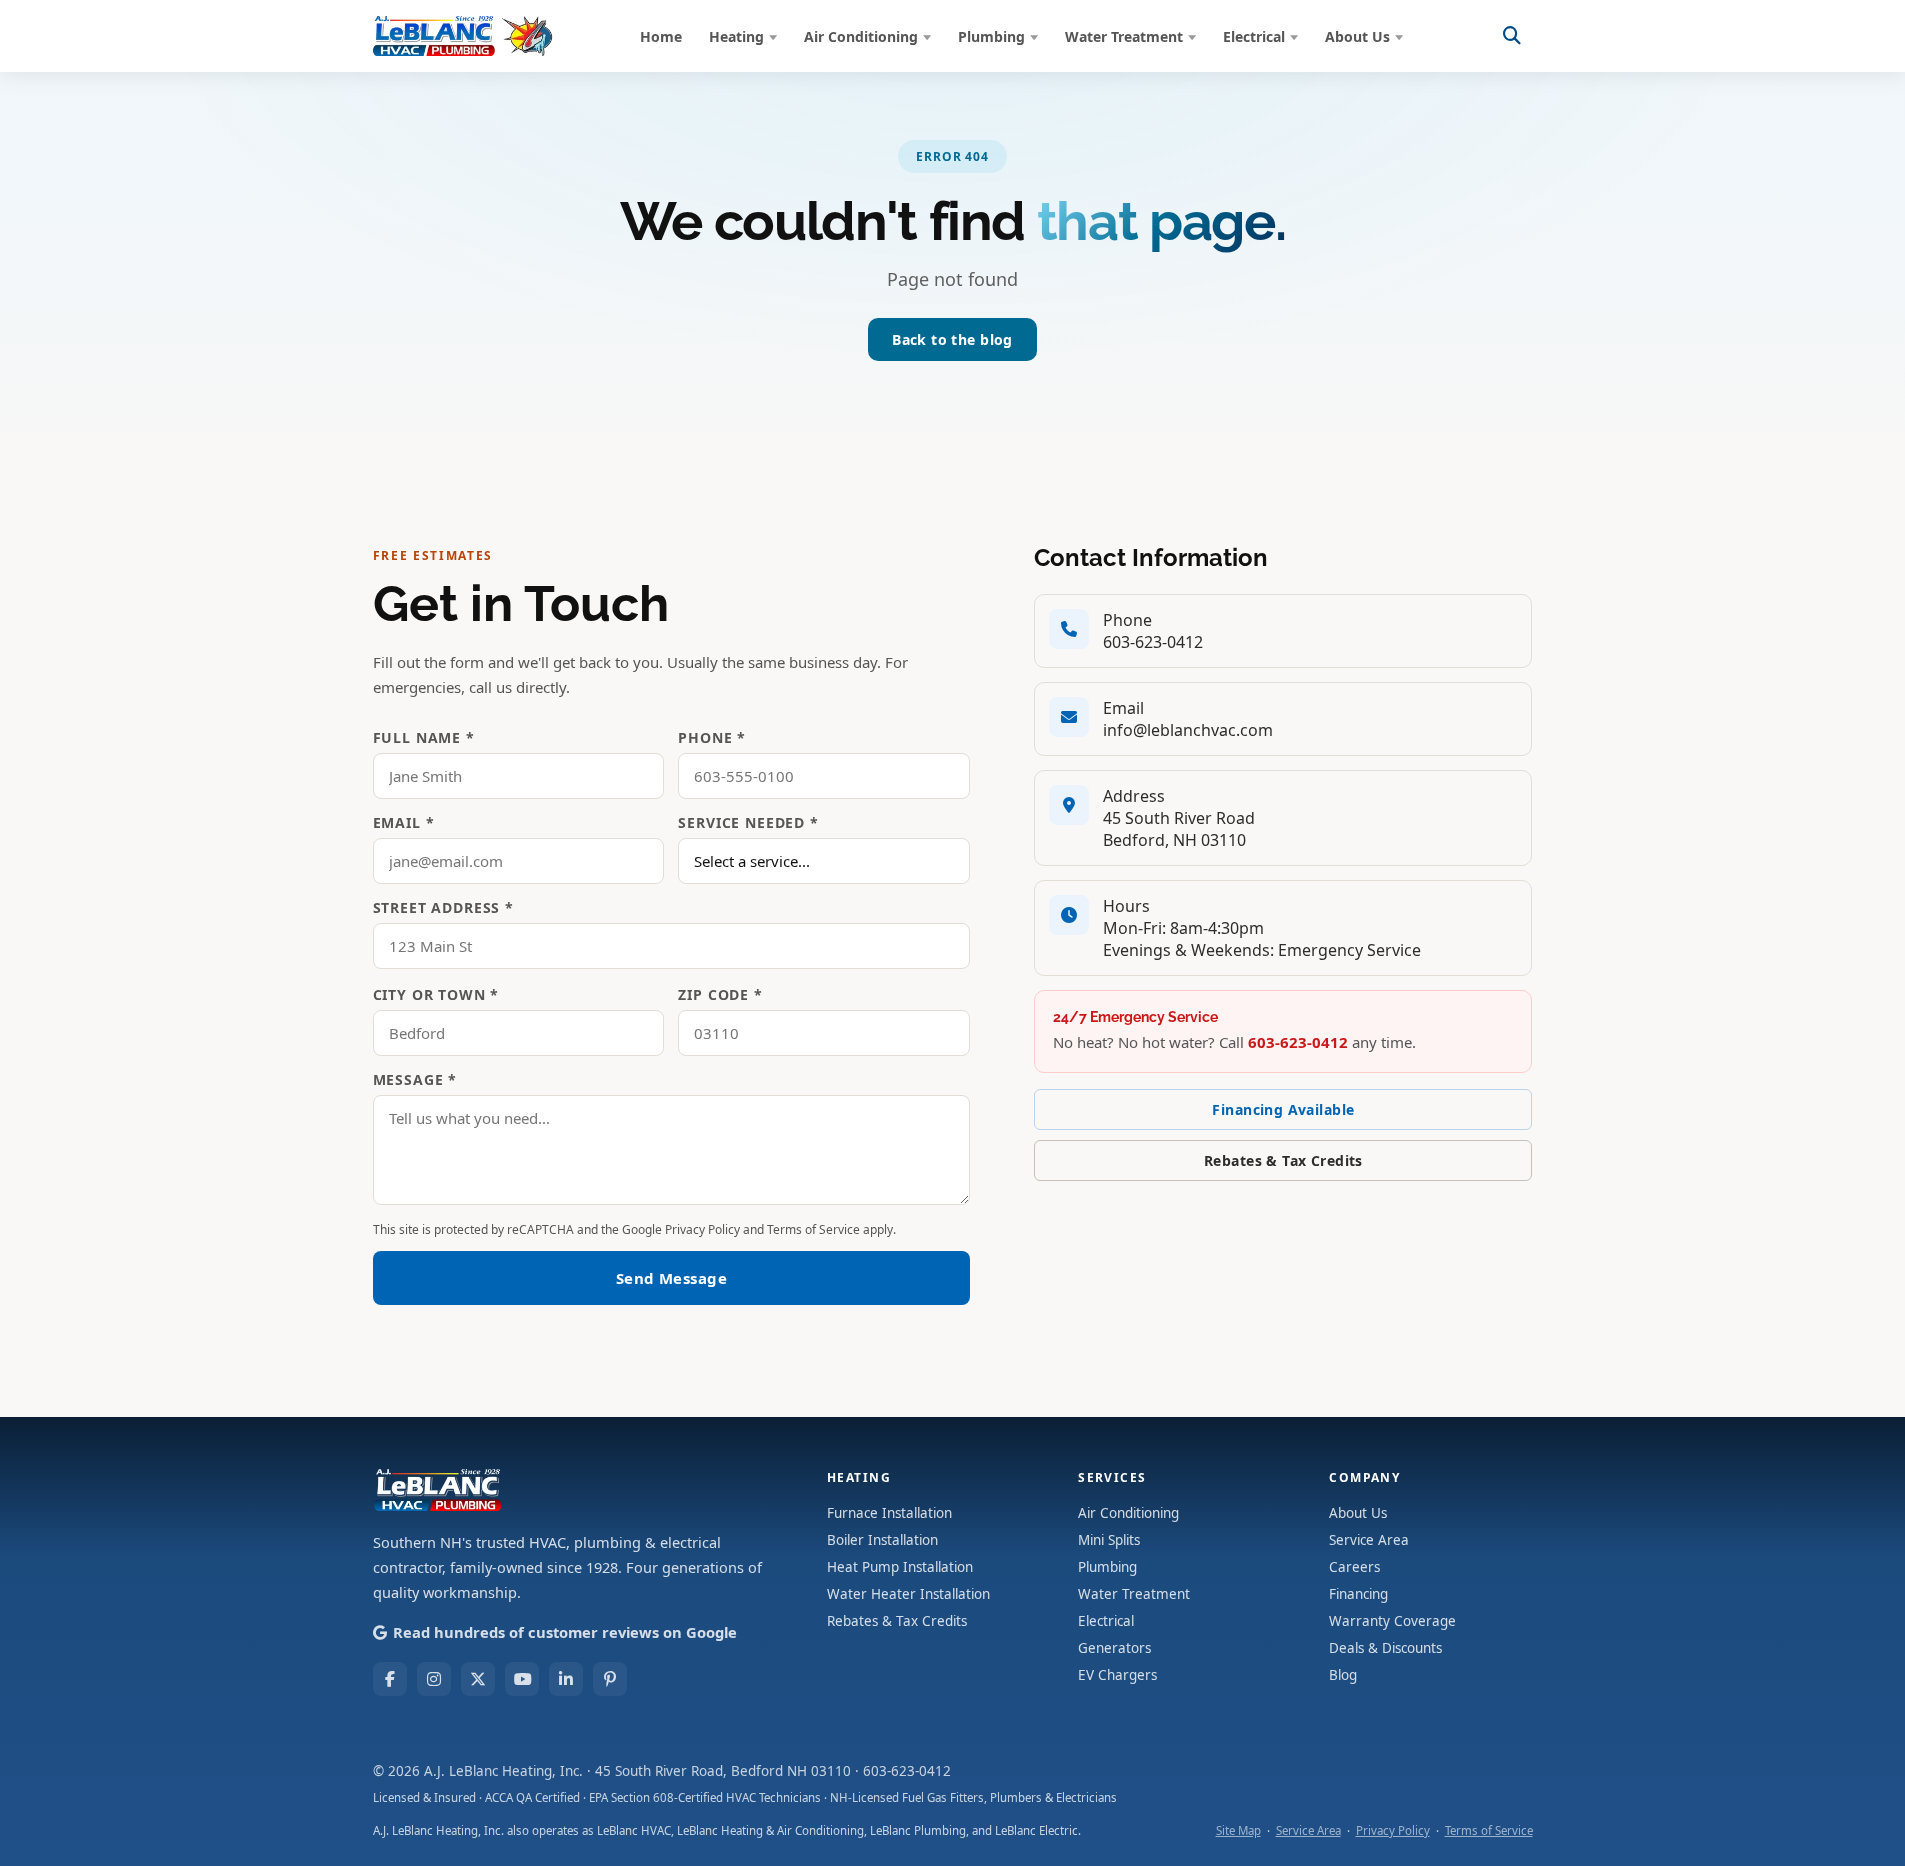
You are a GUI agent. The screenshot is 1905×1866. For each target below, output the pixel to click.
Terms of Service (813, 1229)
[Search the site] (1512, 36)
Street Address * (443, 907)
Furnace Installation (889, 1513)
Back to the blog (952, 339)
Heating (736, 36)
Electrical (1254, 36)
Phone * (712, 737)
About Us (1357, 36)
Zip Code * (720, 994)
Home (661, 36)
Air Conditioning (861, 36)
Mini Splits (1109, 1540)
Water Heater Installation (908, 1594)
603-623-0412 (1153, 642)
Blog (1343, 1675)
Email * (404, 822)
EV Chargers (1117, 1675)
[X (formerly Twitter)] (478, 1679)
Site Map (1238, 1830)
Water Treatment (1124, 36)
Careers (1354, 1567)
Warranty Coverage (1392, 1621)
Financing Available (1283, 1109)
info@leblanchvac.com (1188, 730)
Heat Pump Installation (900, 1567)
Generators (1114, 1648)
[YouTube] (522, 1679)
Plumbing (991, 36)
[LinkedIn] (566, 1679)
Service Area (1369, 1540)
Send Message (671, 1278)
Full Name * (424, 737)
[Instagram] (434, 1679)
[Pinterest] (610, 1679)
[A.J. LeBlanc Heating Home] (463, 36)
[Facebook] (390, 1679)
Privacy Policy (702, 1229)
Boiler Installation (882, 1540)
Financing (1358, 1594)
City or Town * (436, 994)
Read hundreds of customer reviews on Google (565, 1632)
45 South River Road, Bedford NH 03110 (723, 1771)
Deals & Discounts (1385, 1648)
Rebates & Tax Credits (1283, 1160)
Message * (415, 1079)
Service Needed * (748, 822)
